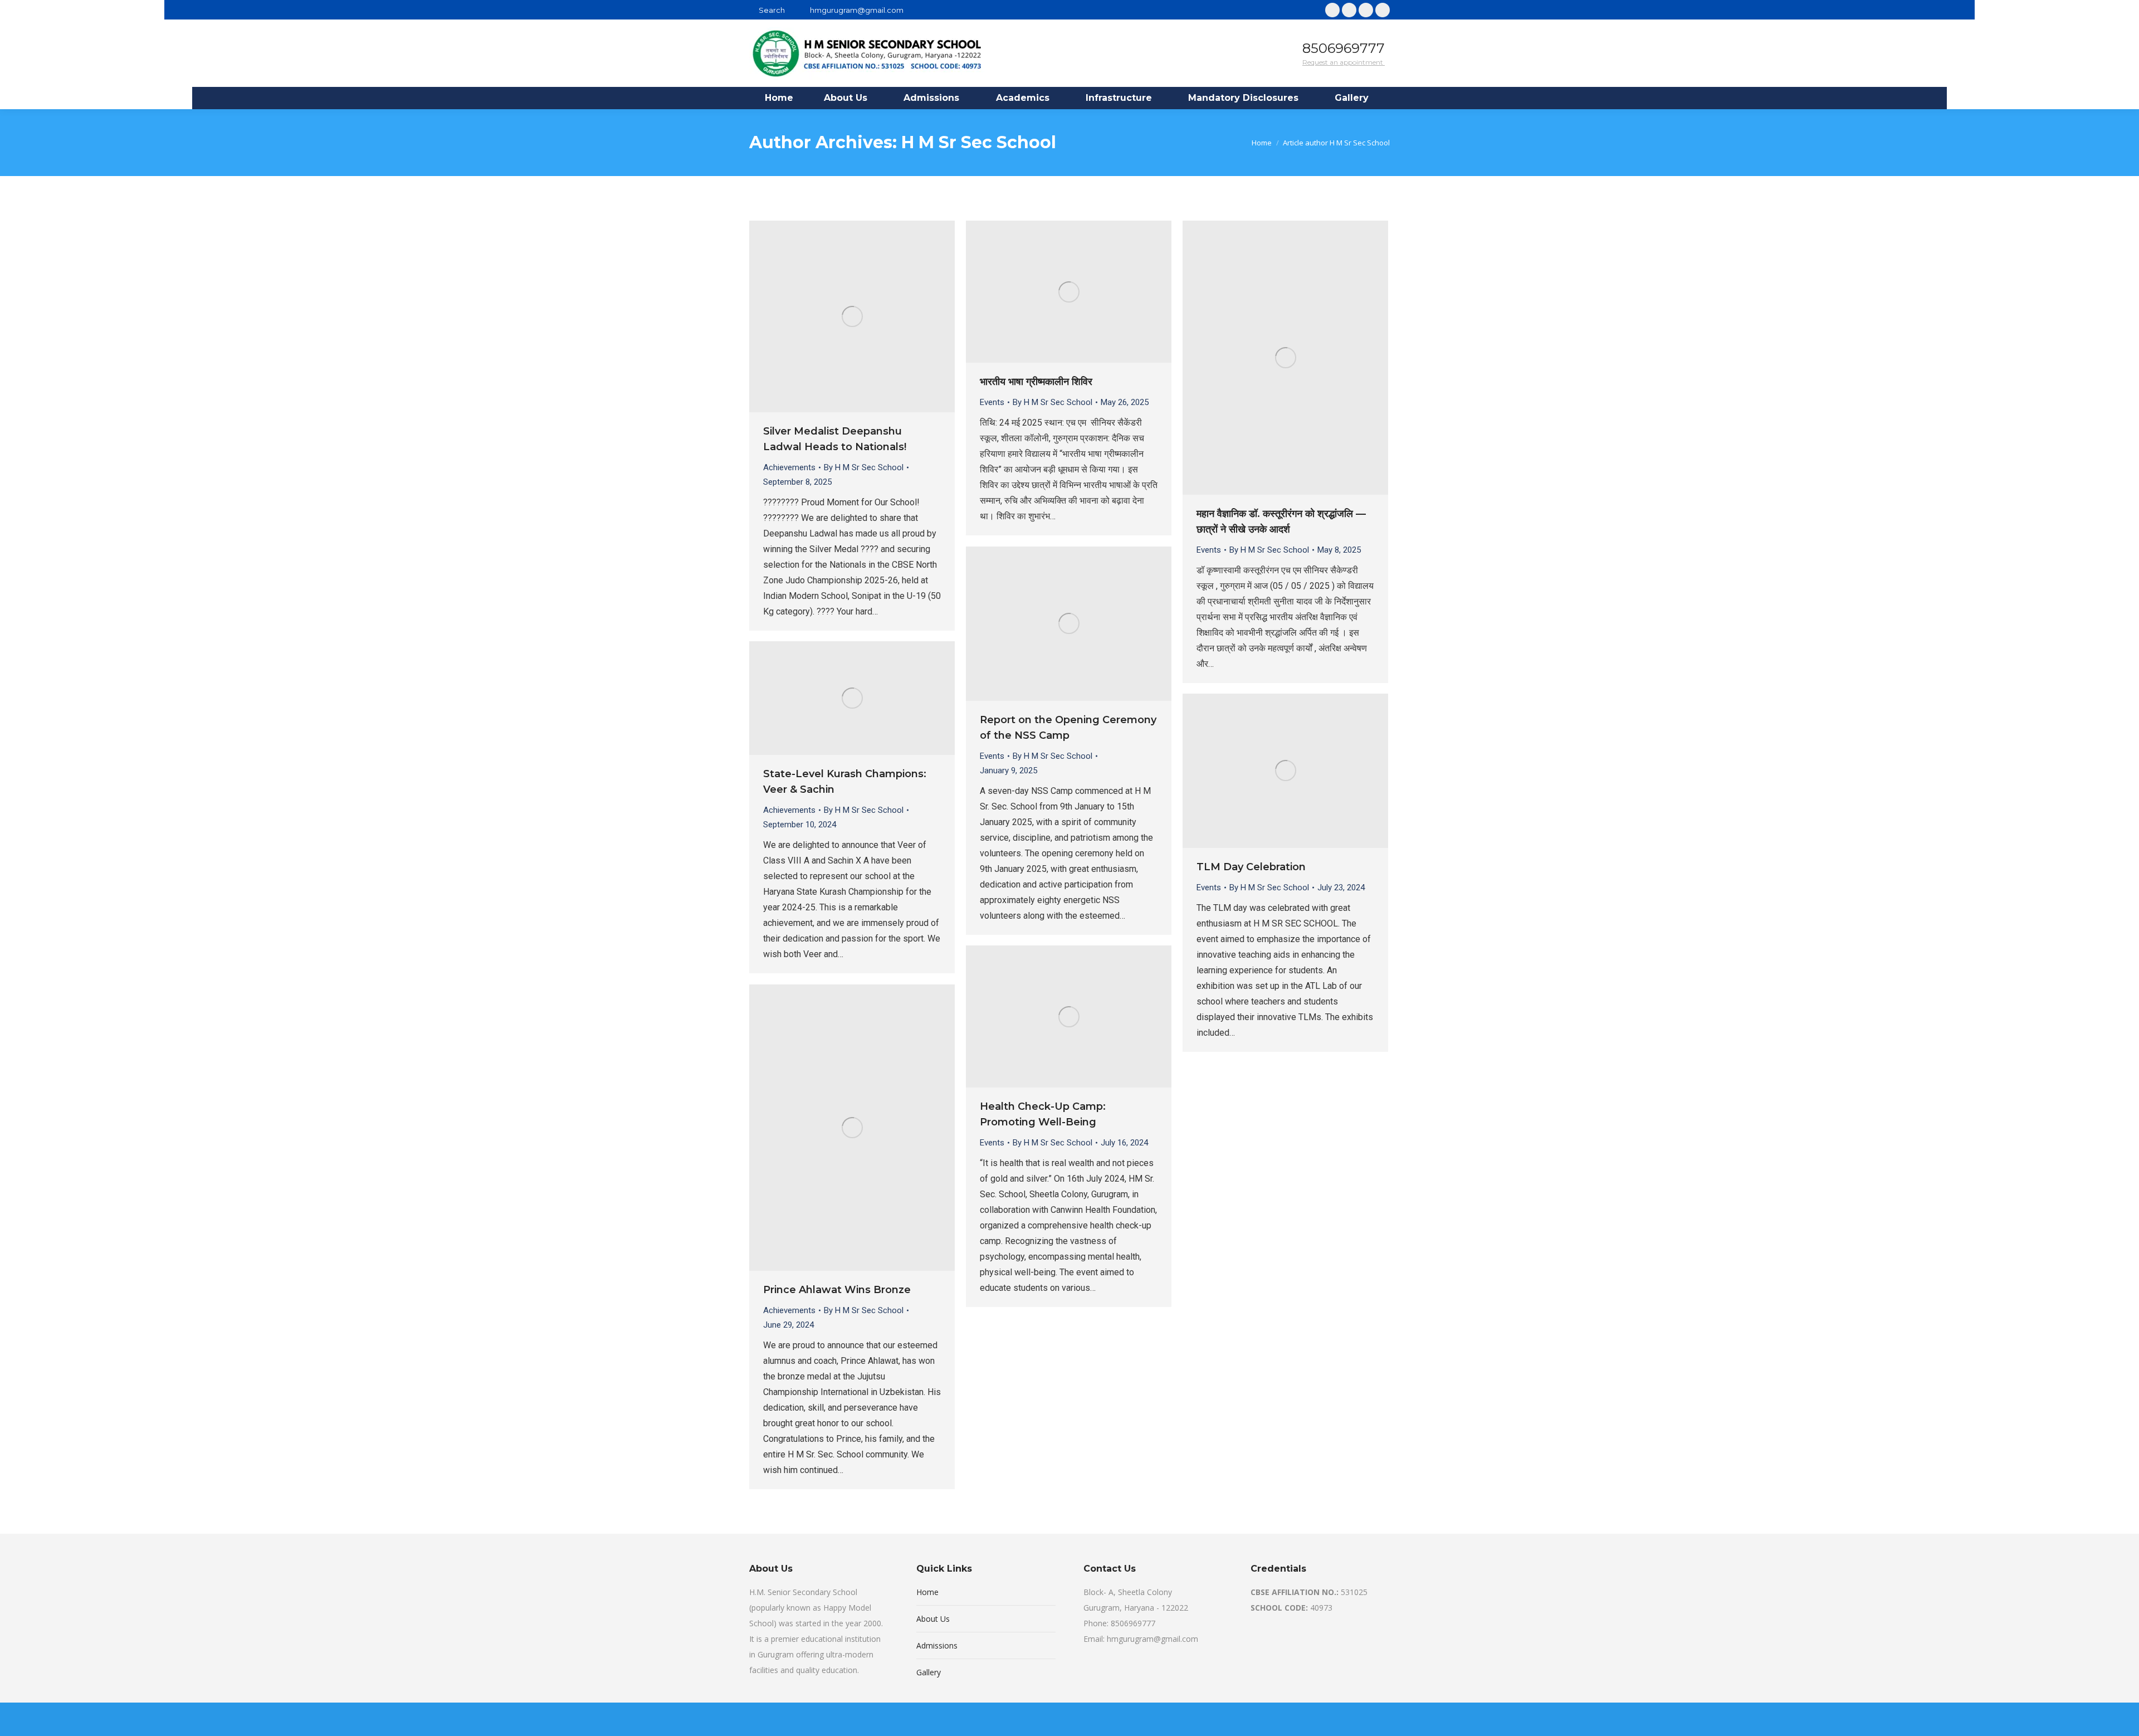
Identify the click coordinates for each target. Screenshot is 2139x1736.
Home (927, 1592)
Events (992, 402)
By (864, 467)
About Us (933, 1619)
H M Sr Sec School (979, 142)
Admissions (937, 1645)
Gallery (929, 1672)
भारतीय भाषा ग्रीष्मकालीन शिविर (1036, 382)
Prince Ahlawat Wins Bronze (837, 1290)
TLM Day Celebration (1251, 867)
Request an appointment (1344, 62)
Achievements (789, 467)
